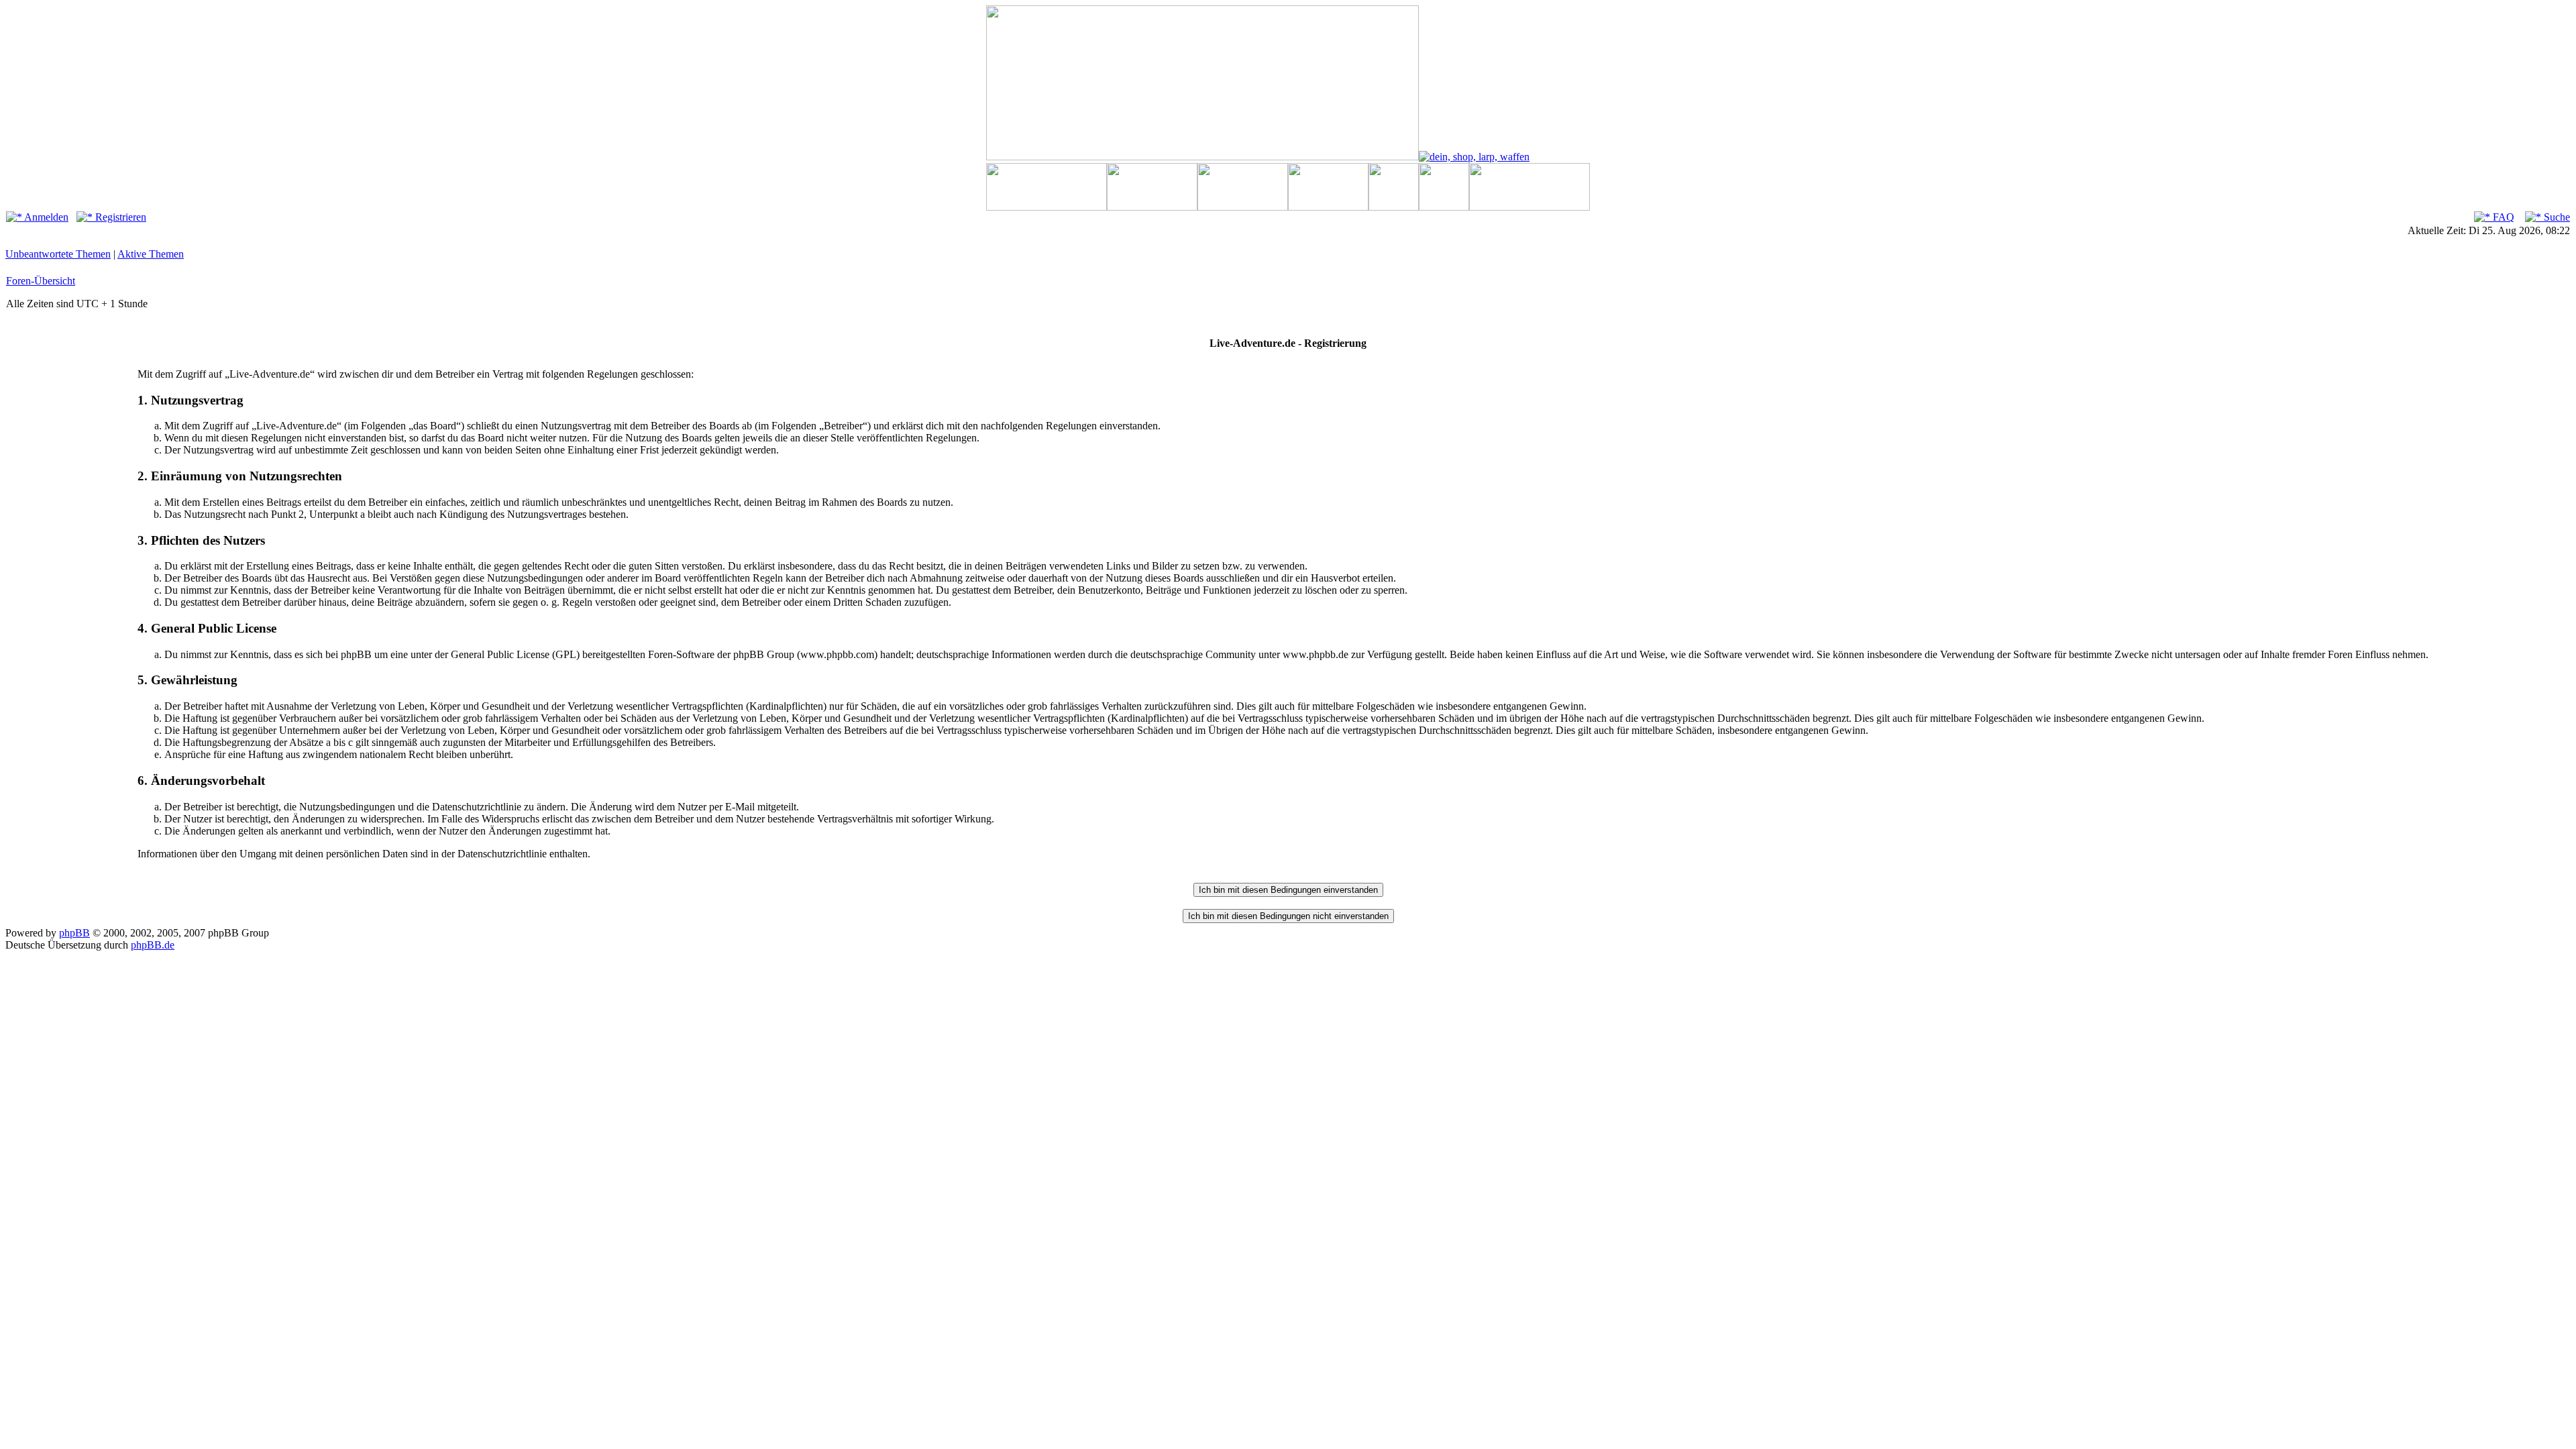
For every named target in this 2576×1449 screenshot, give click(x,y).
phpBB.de (153, 945)
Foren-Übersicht (41, 281)
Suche (2556, 217)
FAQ (2502, 217)
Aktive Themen (151, 254)
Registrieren (119, 217)
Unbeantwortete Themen (58, 254)
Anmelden (45, 217)
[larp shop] (1474, 157)
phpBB (74, 933)
